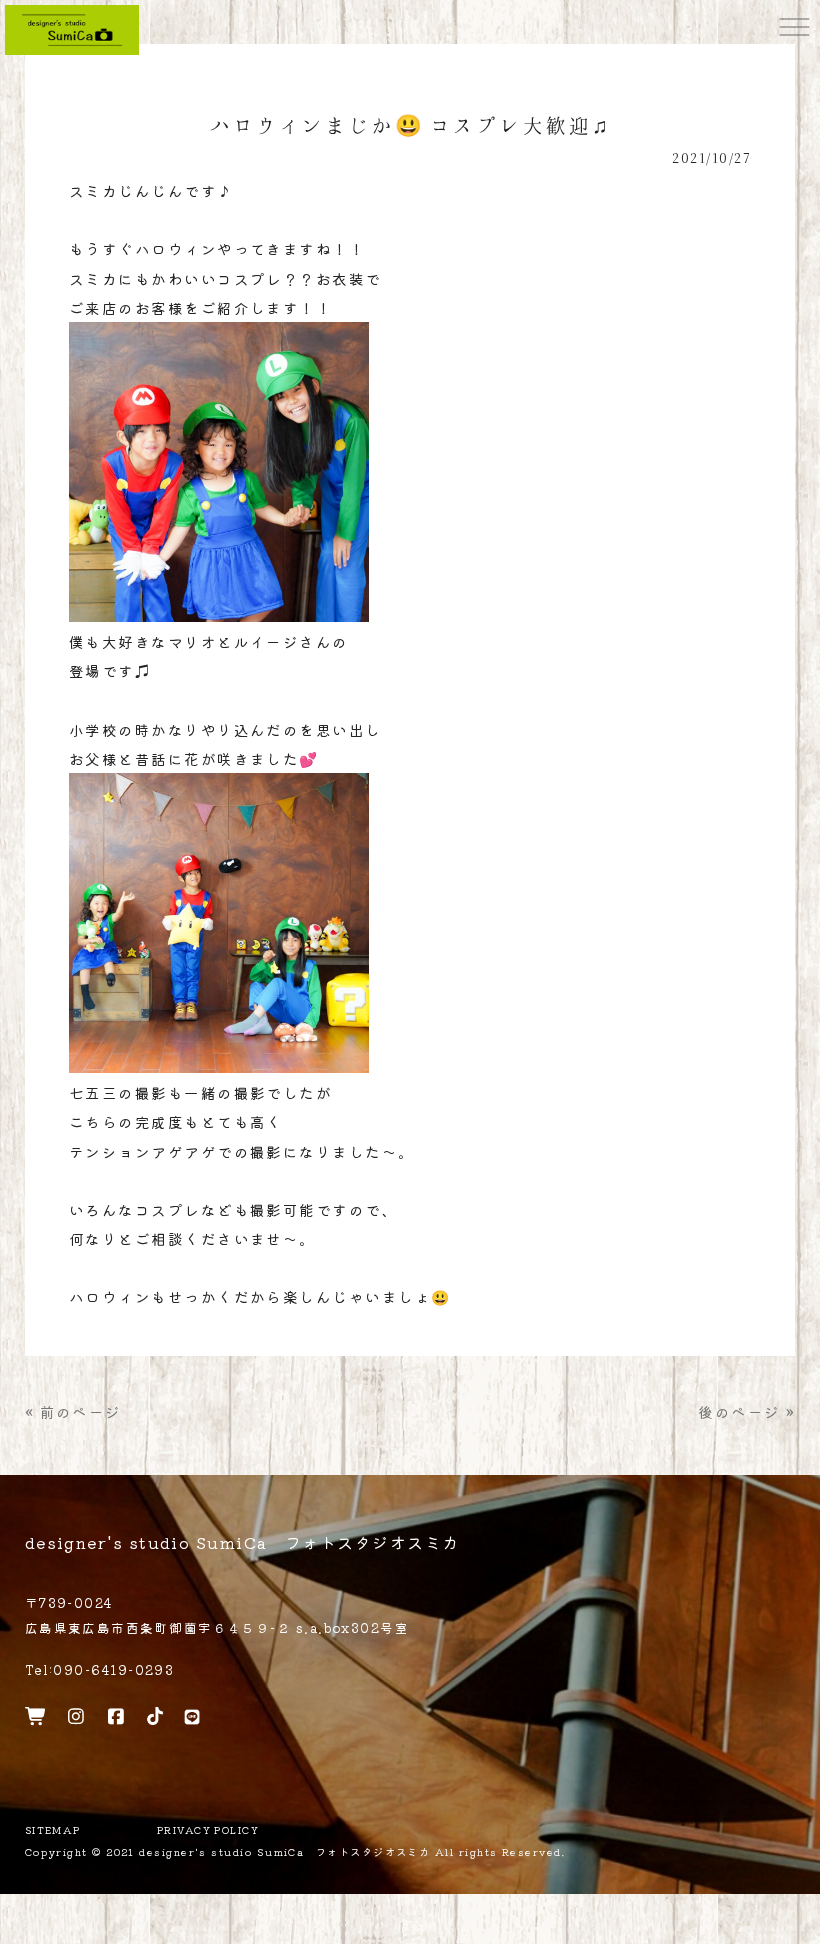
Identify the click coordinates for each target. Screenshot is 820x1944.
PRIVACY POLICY (208, 1830)
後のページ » (746, 1411)
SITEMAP (53, 1830)
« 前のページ (73, 1411)
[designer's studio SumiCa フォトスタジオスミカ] (72, 27)
